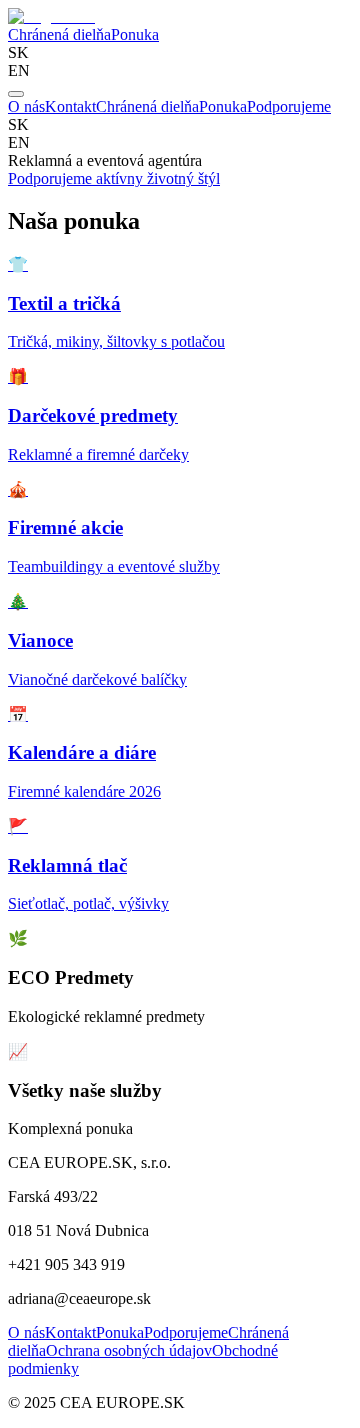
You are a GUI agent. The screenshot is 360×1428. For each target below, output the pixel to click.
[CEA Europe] (51, 16)
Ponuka (135, 34)
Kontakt (70, 106)
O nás (26, 106)
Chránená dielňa (59, 34)
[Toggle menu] (16, 94)
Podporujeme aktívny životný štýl (114, 178)
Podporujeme (289, 106)
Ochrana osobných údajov (129, 1350)
